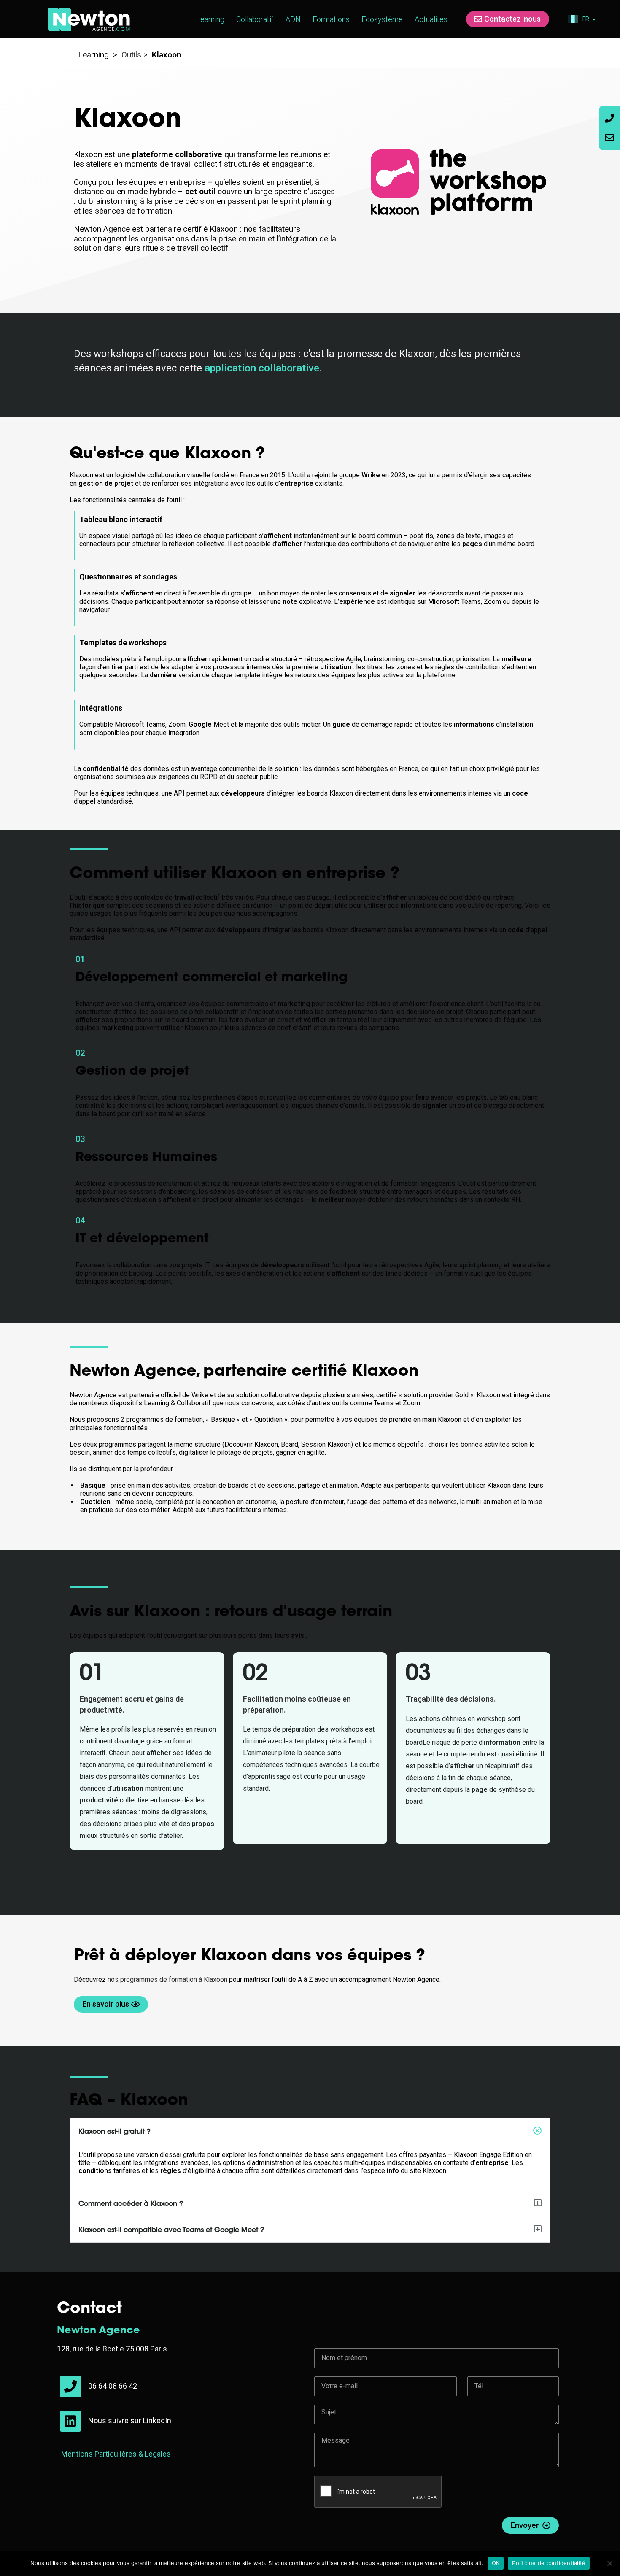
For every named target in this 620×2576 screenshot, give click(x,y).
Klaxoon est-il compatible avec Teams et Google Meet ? (171, 2230)
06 (93, 2386)
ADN (293, 19)
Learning (210, 19)
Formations (331, 19)
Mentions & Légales (116, 2454)
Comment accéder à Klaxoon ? (131, 2204)
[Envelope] (609, 138)
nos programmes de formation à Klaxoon (167, 1979)
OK (496, 2563)
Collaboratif (255, 19)
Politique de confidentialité (549, 2563)
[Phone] (609, 118)
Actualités (431, 19)
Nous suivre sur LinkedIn (130, 2420)
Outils (130, 55)
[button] (310, 2131)
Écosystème (382, 19)
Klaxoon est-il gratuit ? (115, 2132)
